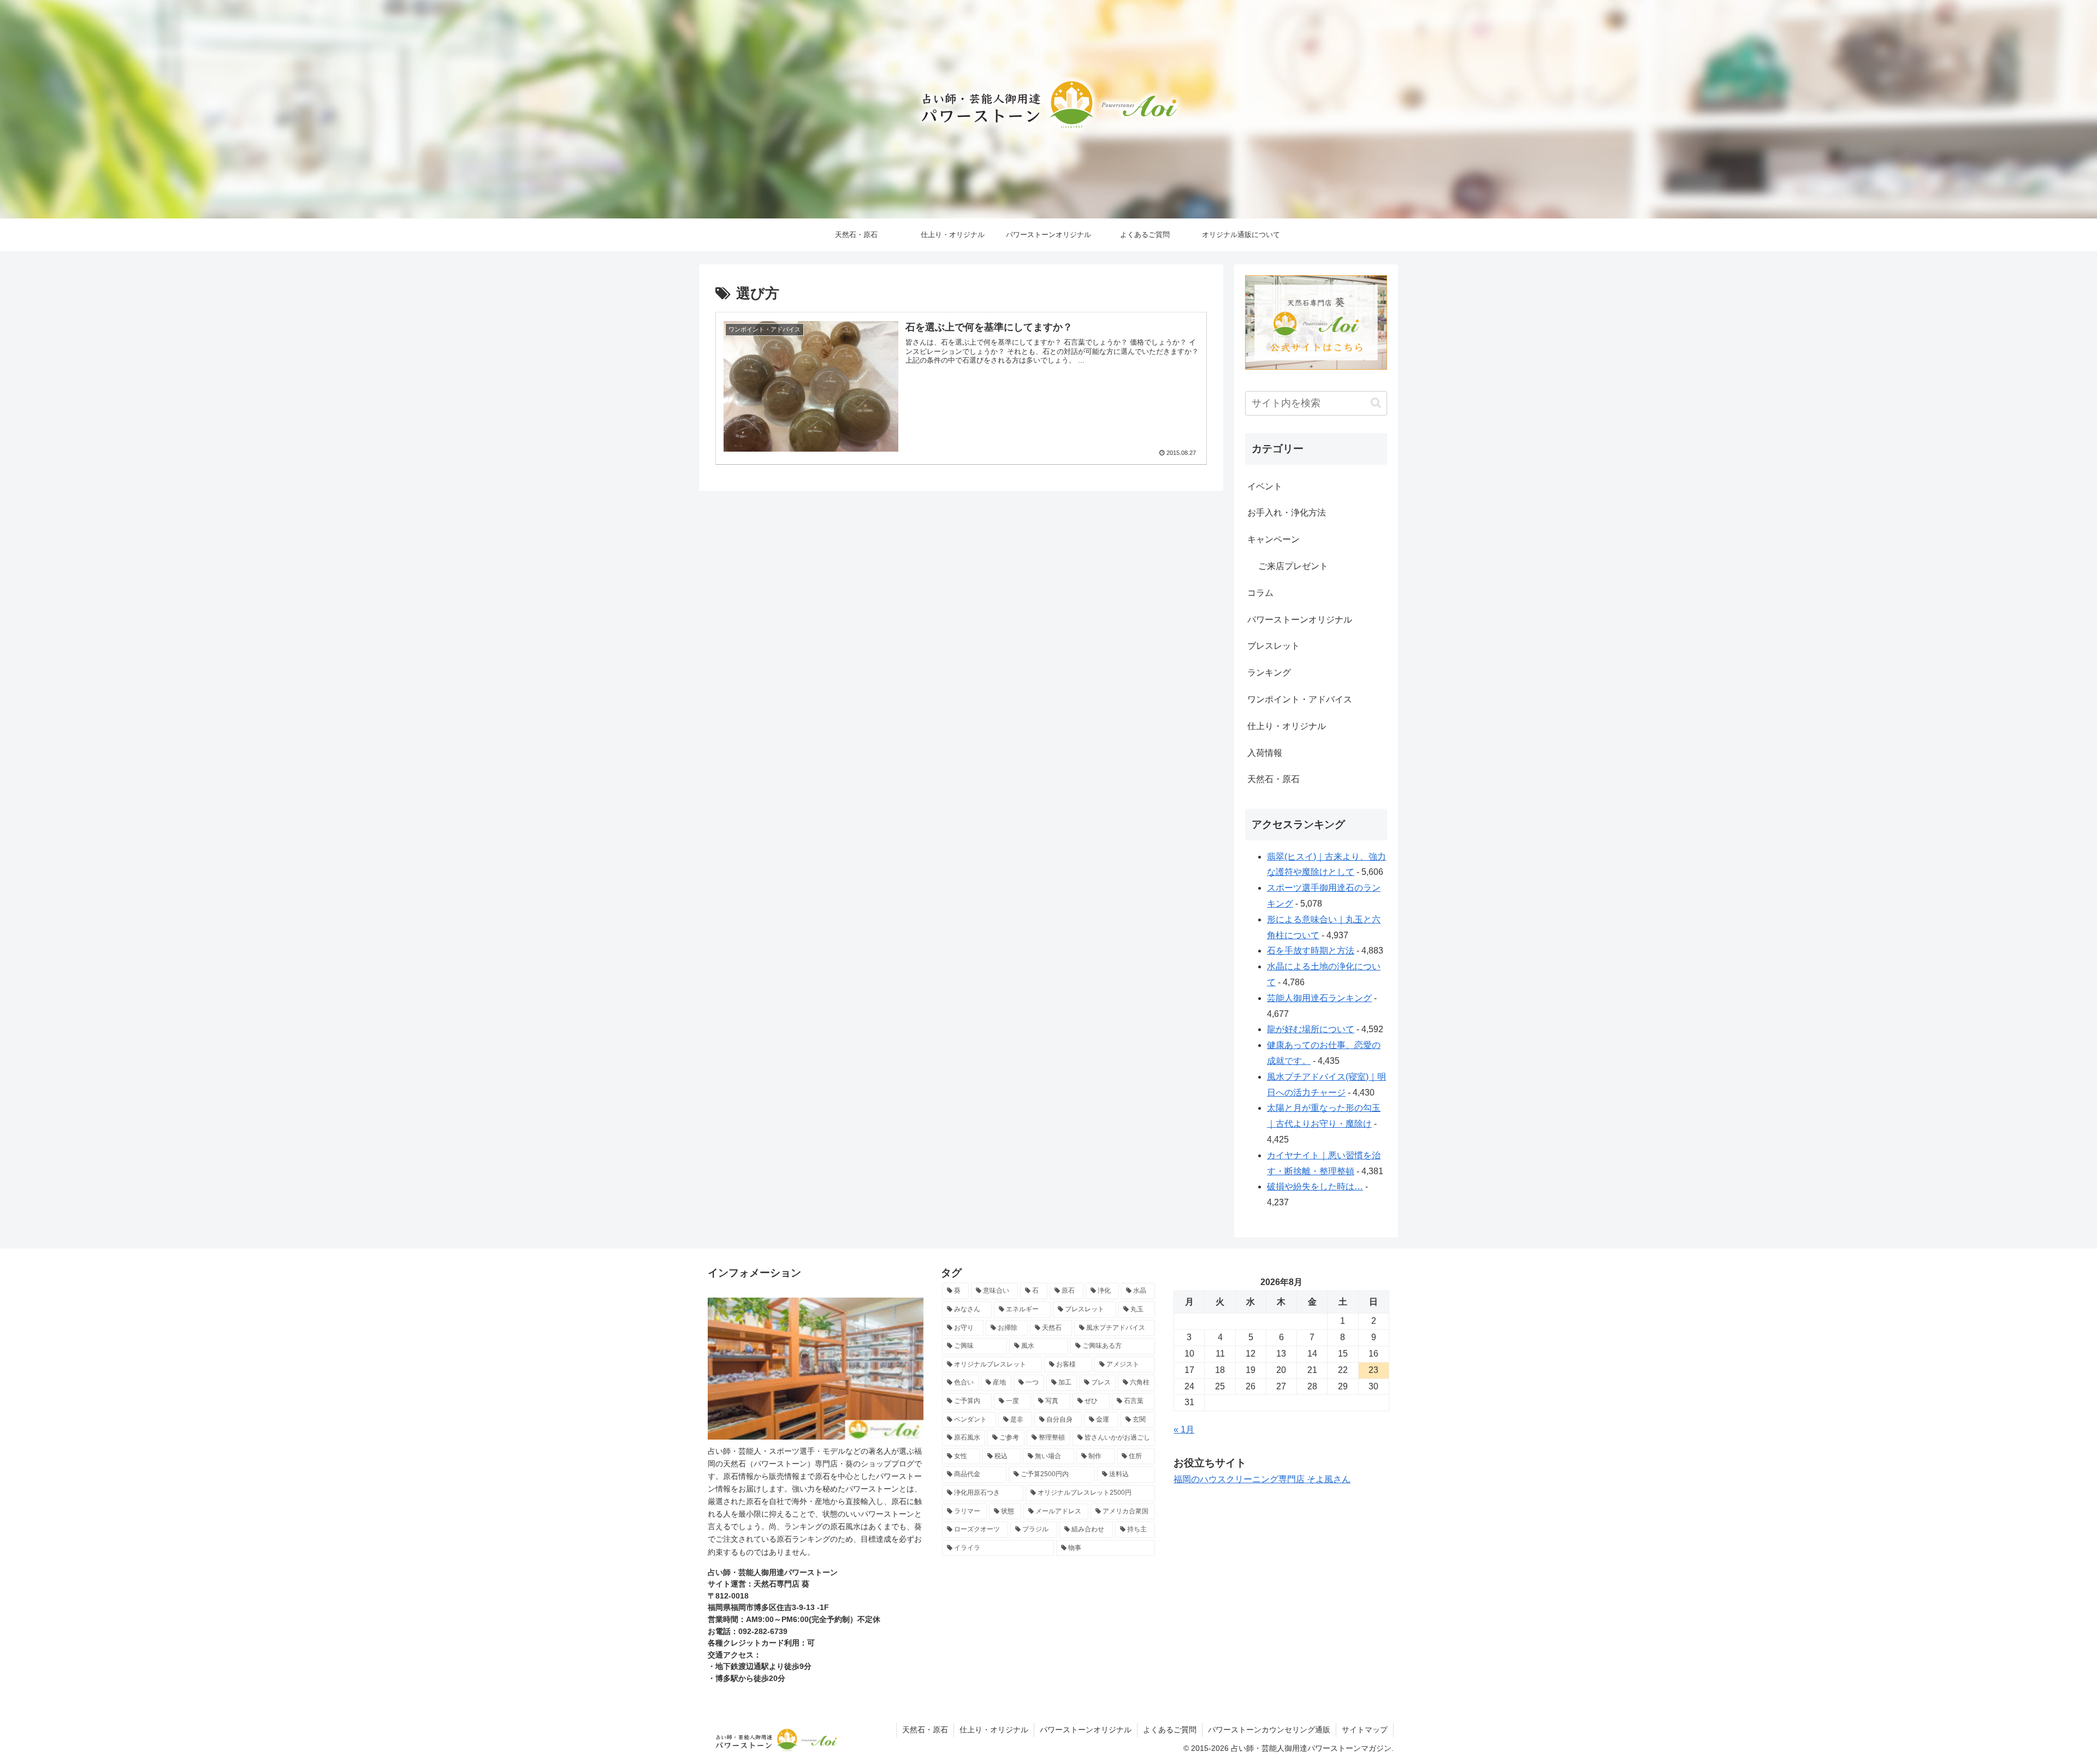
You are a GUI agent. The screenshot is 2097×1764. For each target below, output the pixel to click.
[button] (1376, 403)
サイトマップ (1365, 1730)
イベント (1265, 486)
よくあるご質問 (1170, 1730)
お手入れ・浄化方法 (1287, 513)
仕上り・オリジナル (1287, 726)
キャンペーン (1273, 539)
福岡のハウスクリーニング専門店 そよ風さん (1262, 1479)
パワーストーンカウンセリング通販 (1269, 1730)
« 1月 (1184, 1429)
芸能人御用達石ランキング (1319, 998)
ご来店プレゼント (1293, 566)
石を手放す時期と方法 (1311, 951)
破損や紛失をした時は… (1315, 1186)
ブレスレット (1273, 646)
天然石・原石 (1273, 779)
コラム (1260, 593)
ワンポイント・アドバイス (1300, 699)
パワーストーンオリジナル (1300, 620)
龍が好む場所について (1311, 1029)
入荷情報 (1265, 753)
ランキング (1269, 673)
